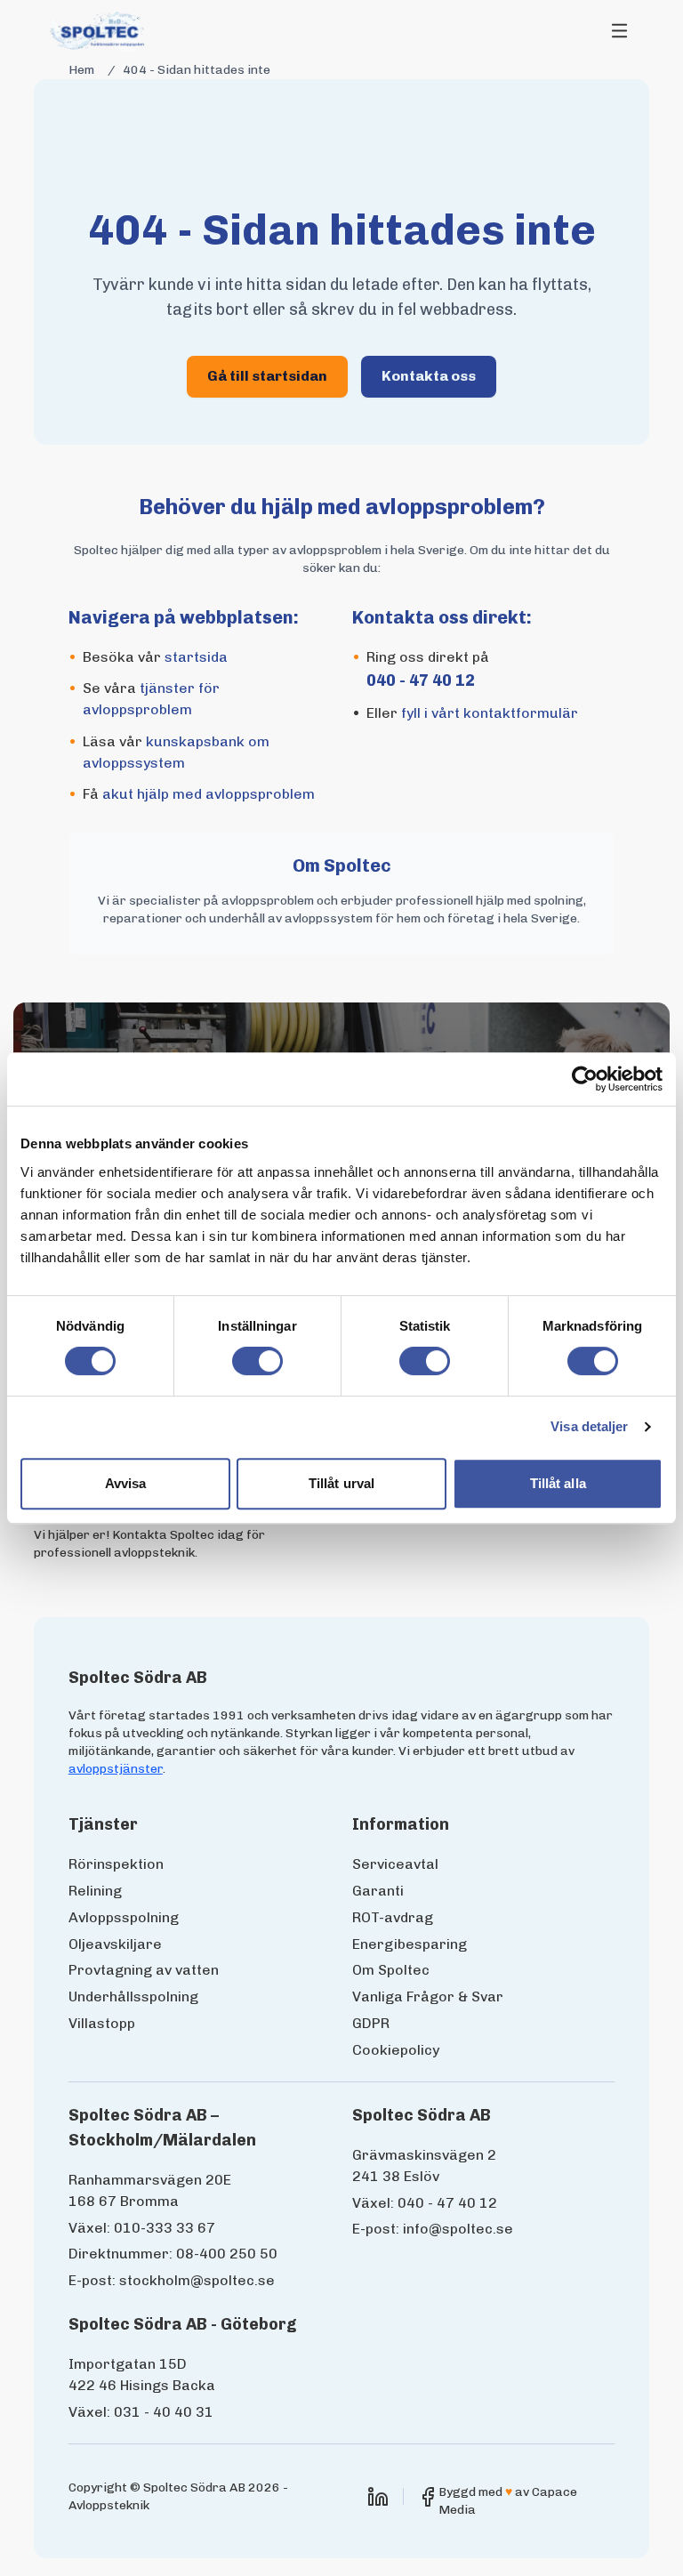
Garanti (378, 1891)
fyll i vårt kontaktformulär (490, 713)
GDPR (371, 2023)
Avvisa (126, 1483)
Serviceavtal (395, 1864)
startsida (196, 657)
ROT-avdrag (393, 1917)
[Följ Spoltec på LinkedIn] (378, 2497)
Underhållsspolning (133, 1996)
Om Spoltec (391, 1970)
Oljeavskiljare (115, 1944)
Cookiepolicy (396, 2050)
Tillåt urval (341, 1483)
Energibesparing (410, 1944)
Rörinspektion (116, 1864)
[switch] (257, 1361)
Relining (95, 1891)
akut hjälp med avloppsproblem (209, 794)
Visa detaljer (589, 1426)
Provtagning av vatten (144, 1970)
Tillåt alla (558, 1483)
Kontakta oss (429, 376)
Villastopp (102, 2023)
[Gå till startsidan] (99, 31)
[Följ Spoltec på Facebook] (428, 2497)
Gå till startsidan (267, 376)
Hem (81, 70)
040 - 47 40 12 (421, 680)
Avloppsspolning (124, 1917)
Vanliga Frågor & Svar (428, 1996)
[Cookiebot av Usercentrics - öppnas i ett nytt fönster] (585, 1079)
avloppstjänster (116, 1769)
